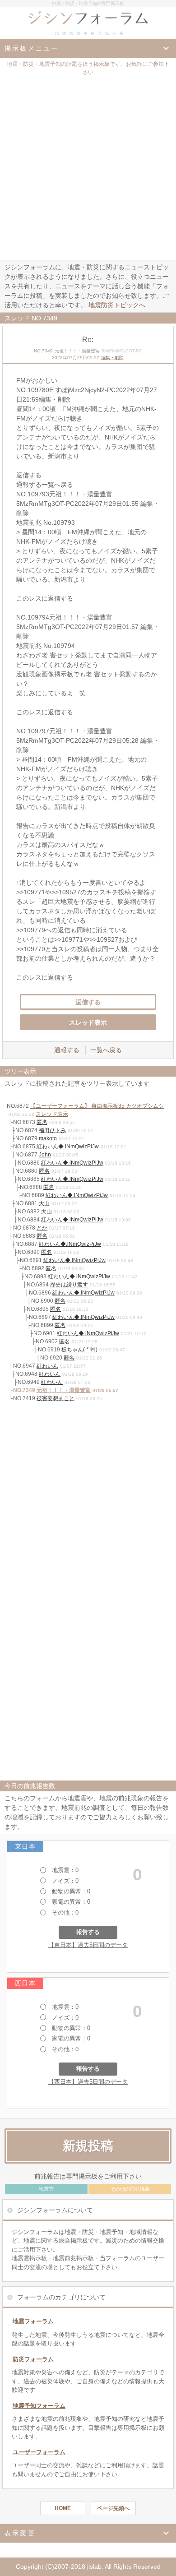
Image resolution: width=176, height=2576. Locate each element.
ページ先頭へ (113, 2508)
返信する (88, 1002)
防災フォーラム (33, 2359)
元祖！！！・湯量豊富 (64, 1390)
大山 (44, 1203)
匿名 (42, 1122)
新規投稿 (88, 2146)
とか (42, 1228)
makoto (48, 1138)
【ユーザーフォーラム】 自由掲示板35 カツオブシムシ (97, 1106)
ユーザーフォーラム (39, 2452)
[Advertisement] (88, 167)
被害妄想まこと (56, 1398)
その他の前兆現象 (130, 2189)
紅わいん (47, 1366)
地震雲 (46, 2189)
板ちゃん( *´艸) (79, 1350)
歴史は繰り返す (69, 1285)
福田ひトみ (52, 1130)
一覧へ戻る (106, 1050)
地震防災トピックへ (117, 305)
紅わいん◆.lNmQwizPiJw (68, 1147)
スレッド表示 (88, 1022)
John (45, 1155)
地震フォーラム (33, 2321)
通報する (67, 1050)
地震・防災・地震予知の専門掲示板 (88, 3)
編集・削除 (112, 358)
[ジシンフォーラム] (88, 23)
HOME (63, 2508)
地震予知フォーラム (39, 2406)
